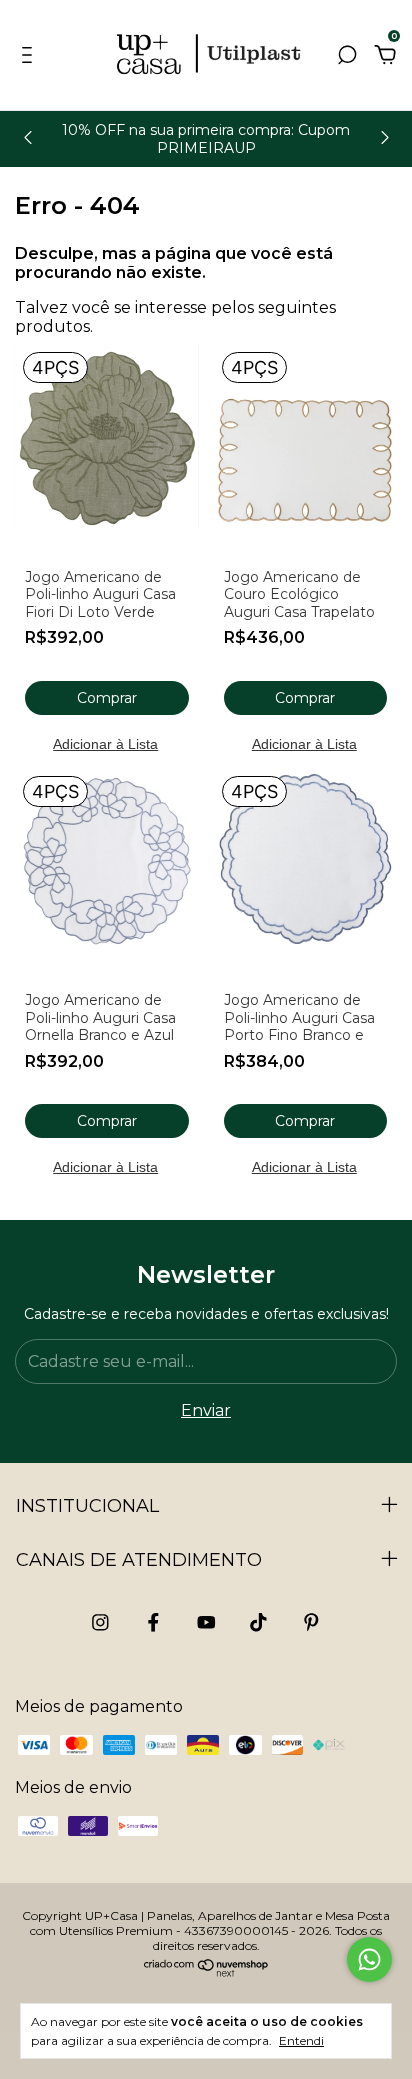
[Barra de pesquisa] (347, 55)
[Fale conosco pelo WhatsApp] (369, 1959)
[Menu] (30, 55)
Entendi (301, 2040)
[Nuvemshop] (206, 1972)
